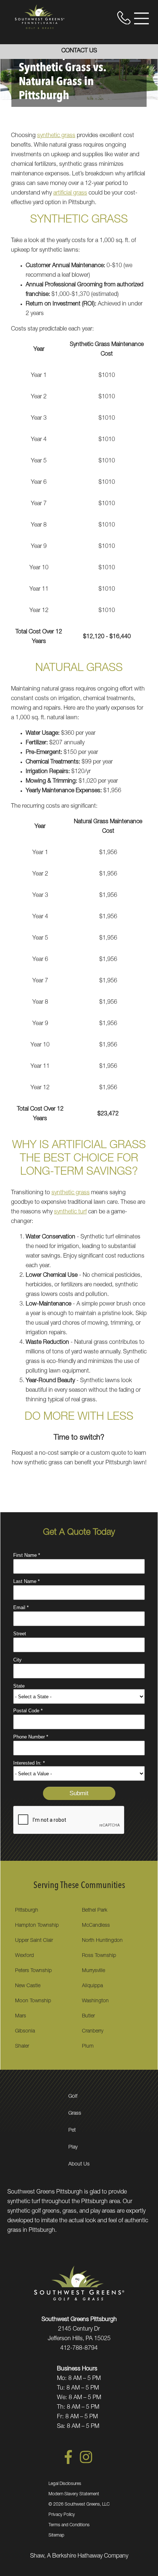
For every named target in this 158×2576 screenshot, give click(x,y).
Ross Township (99, 1956)
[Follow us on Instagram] (86, 2463)
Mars (21, 2016)
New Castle (28, 1986)
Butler (88, 2016)
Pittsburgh (27, 1911)
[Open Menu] (141, 18)
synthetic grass (56, 136)
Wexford (24, 1956)
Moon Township (33, 2001)
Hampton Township (37, 1926)
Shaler (22, 2047)
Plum (88, 2047)
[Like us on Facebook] (68, 2463)
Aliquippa (92, 1986)
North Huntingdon (102, 1941)
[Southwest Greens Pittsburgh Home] (40, 17)
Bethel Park (95, 1911)
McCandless (96, 1926)
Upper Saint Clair (34, 1941)
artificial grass (70, 193)
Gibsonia (25, 2031)
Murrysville (94, 1971)
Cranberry (93, 2031)
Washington (95, 2001)
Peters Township (33, 1971)
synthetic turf (70, 1212)
